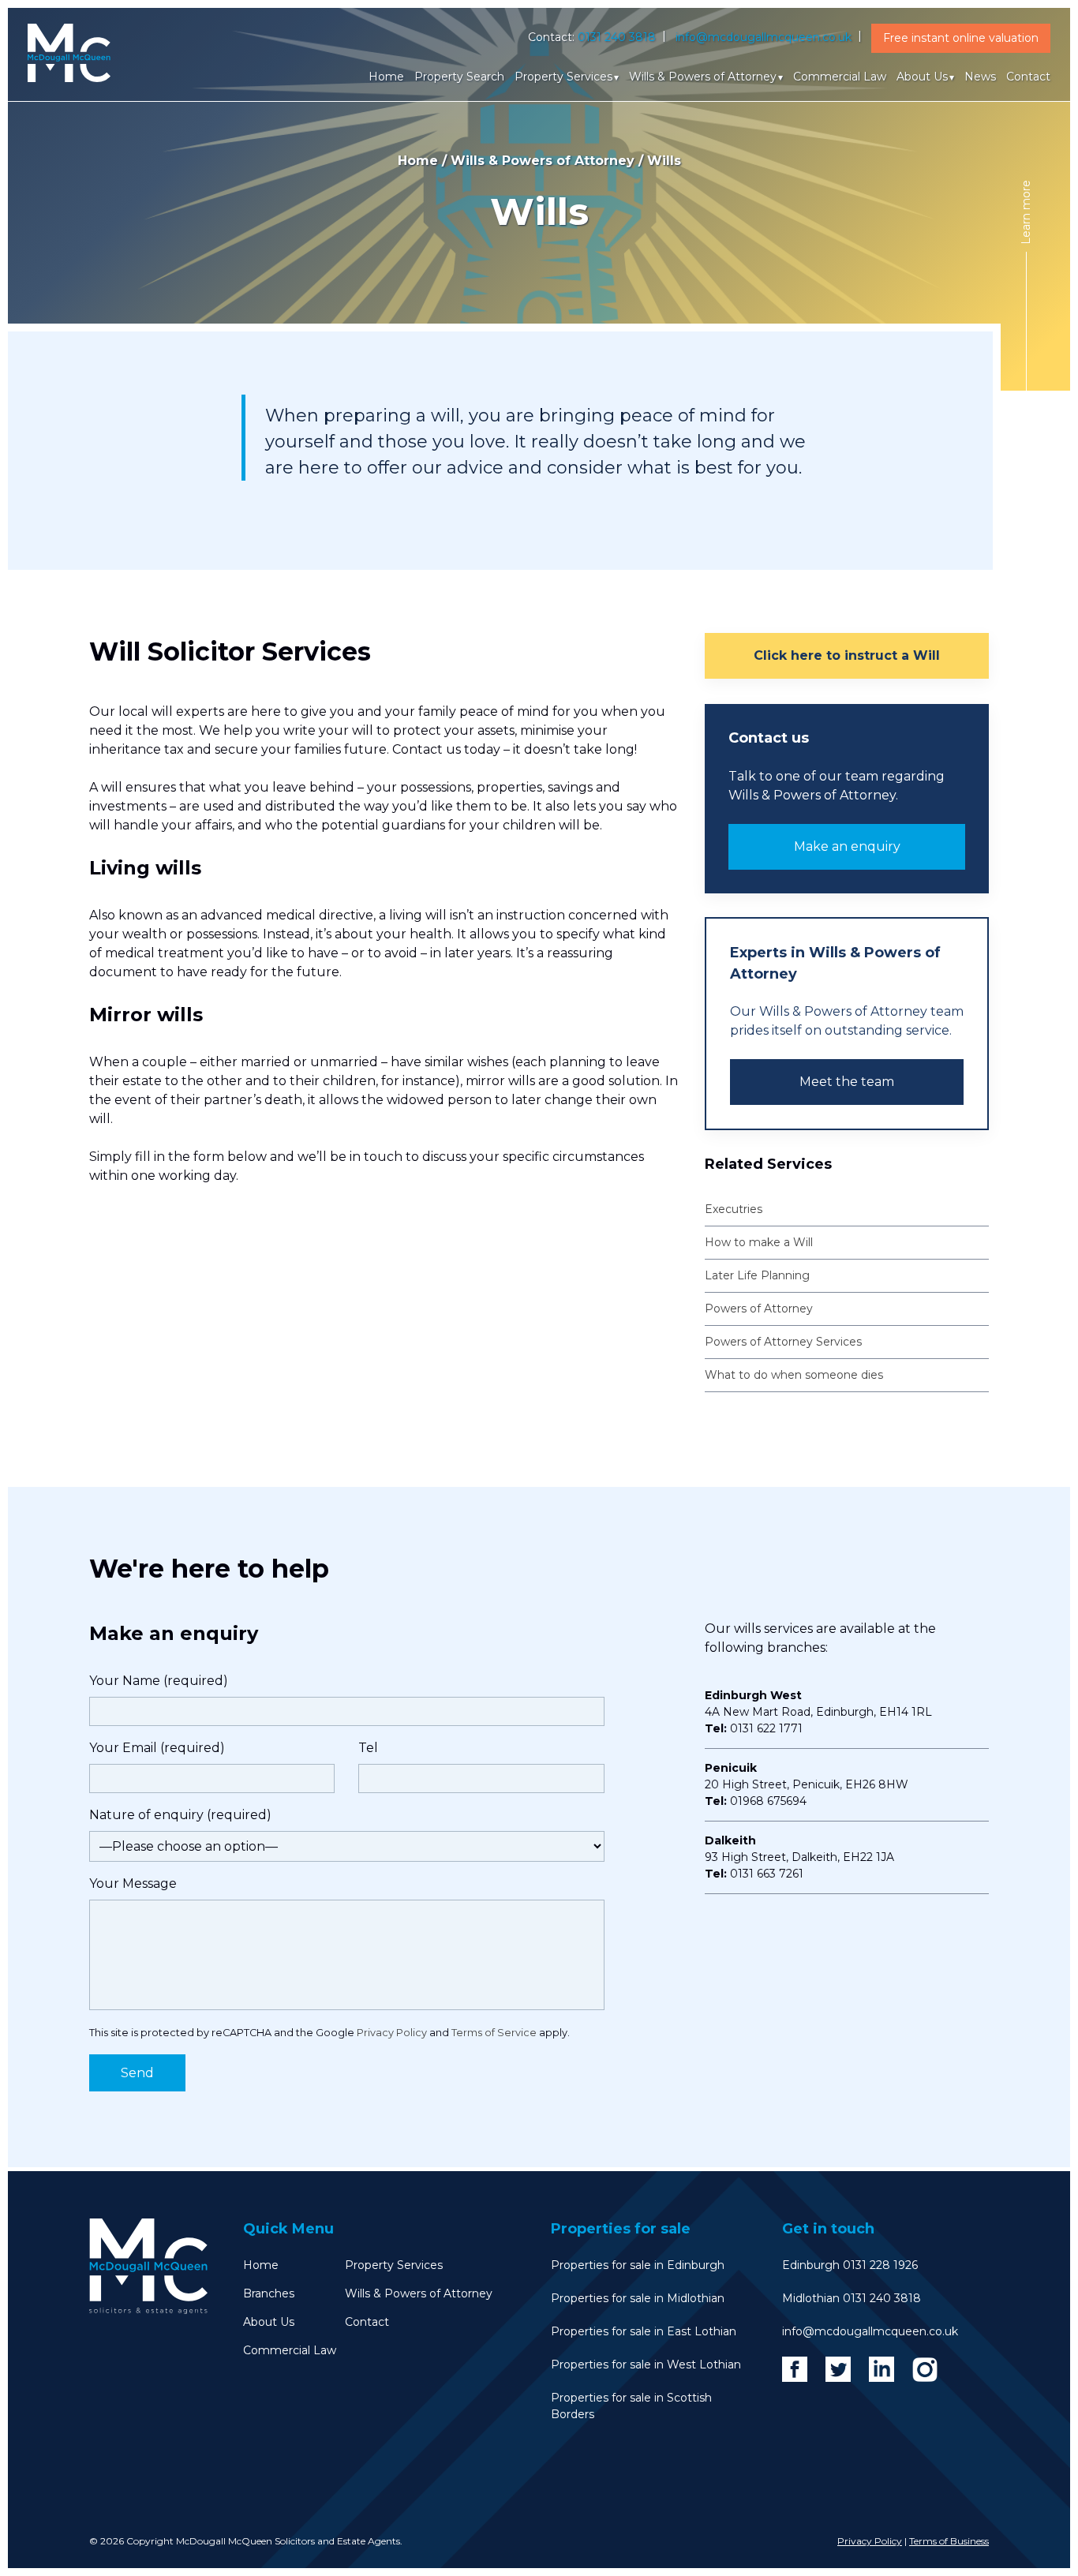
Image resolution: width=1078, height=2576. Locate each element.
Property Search (459, 77)
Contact (1028, 77)
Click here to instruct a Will (847, 655)
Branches (269, 2293)
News (980, 77)
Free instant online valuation (961, 38)
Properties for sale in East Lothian (644, 2331)
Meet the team (847, 1082)
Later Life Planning (757, 1275)
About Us (922, 77)
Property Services (563, 77)
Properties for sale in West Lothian (646, 2364)
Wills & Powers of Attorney (703, 77)
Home (386, 77)
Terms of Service (494, 2033)
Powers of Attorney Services (783, 1342)
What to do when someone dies (794, 1375)
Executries (734, 1209)
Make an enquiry (847, 846)
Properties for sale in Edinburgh (638, 2265)
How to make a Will (759, 1242)
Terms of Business (949, 2541)
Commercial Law (840, 77)
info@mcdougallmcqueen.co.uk (764, 37)
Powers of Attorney (759, 1309)
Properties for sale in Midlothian (638, 2298)
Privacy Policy (392, 2033)
